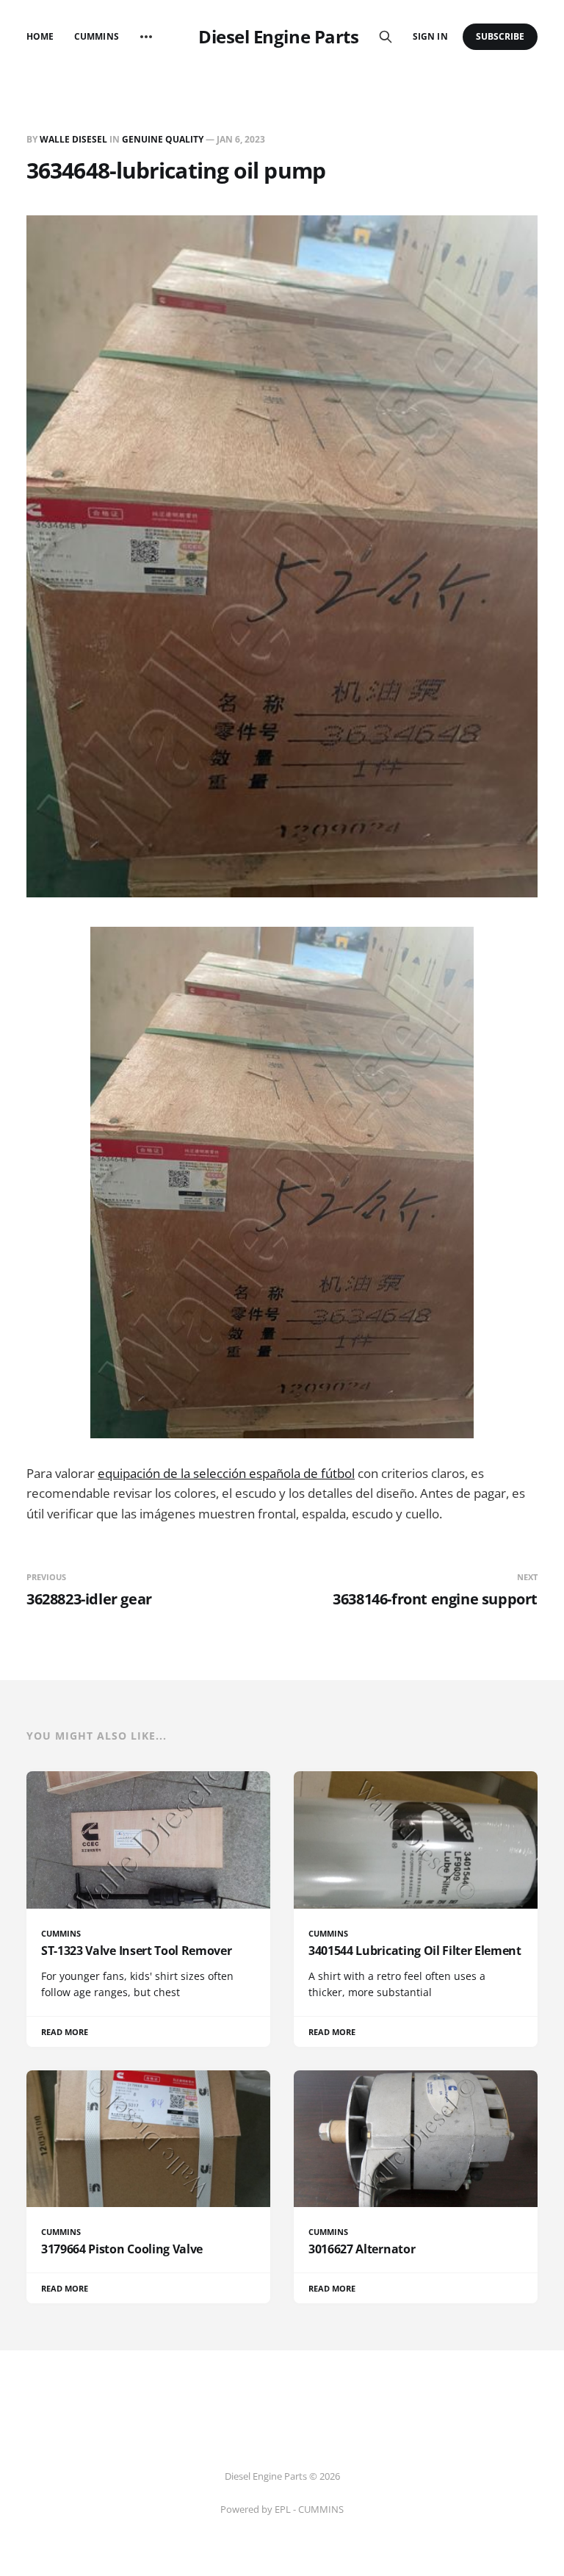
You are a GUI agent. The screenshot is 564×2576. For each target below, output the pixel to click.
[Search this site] (386, 37)
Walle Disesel (73, 139)
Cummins (96, 36)
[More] (146, 37)
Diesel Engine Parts (278, 37)
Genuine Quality (163, 139)
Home (40, 36)
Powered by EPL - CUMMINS (282, 2509)
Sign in (430, 36)
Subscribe (500, 36)
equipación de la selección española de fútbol (226, 1473)
